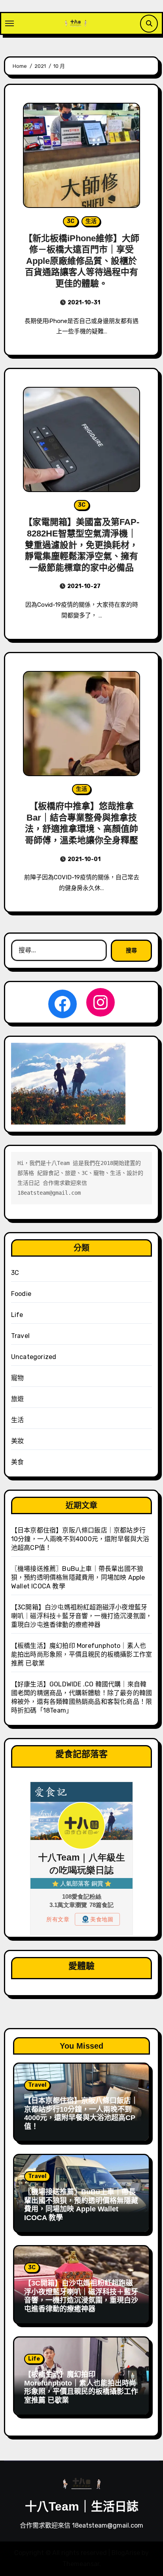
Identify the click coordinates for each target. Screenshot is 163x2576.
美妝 (17, 1441)
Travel (20, 1336)
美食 (17, 1462)
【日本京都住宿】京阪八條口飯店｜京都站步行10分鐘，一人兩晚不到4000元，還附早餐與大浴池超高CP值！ (80, 1539)
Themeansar (81, 2564)
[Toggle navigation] (9, 23)
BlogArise (126, 2553)
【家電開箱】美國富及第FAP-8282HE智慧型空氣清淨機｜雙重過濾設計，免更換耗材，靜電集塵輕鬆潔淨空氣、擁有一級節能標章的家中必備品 (81, 545)
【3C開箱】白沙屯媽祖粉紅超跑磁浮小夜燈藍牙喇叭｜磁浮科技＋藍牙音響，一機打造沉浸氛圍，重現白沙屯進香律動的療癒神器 (81, 1616)
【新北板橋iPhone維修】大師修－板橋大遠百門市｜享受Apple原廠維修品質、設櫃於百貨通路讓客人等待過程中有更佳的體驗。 (81, 261)
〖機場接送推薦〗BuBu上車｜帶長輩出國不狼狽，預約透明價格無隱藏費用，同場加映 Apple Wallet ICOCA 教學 (78, 1577)
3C (71, 221)
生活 (91, 221)
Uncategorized (34, 1357)
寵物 (17, 1378)
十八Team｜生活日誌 (82, 2506)
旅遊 (17, 1399)
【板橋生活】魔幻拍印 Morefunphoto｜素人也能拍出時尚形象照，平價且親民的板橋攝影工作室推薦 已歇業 (81, 1654)
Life (17, 1315)
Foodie (21, 1294)
